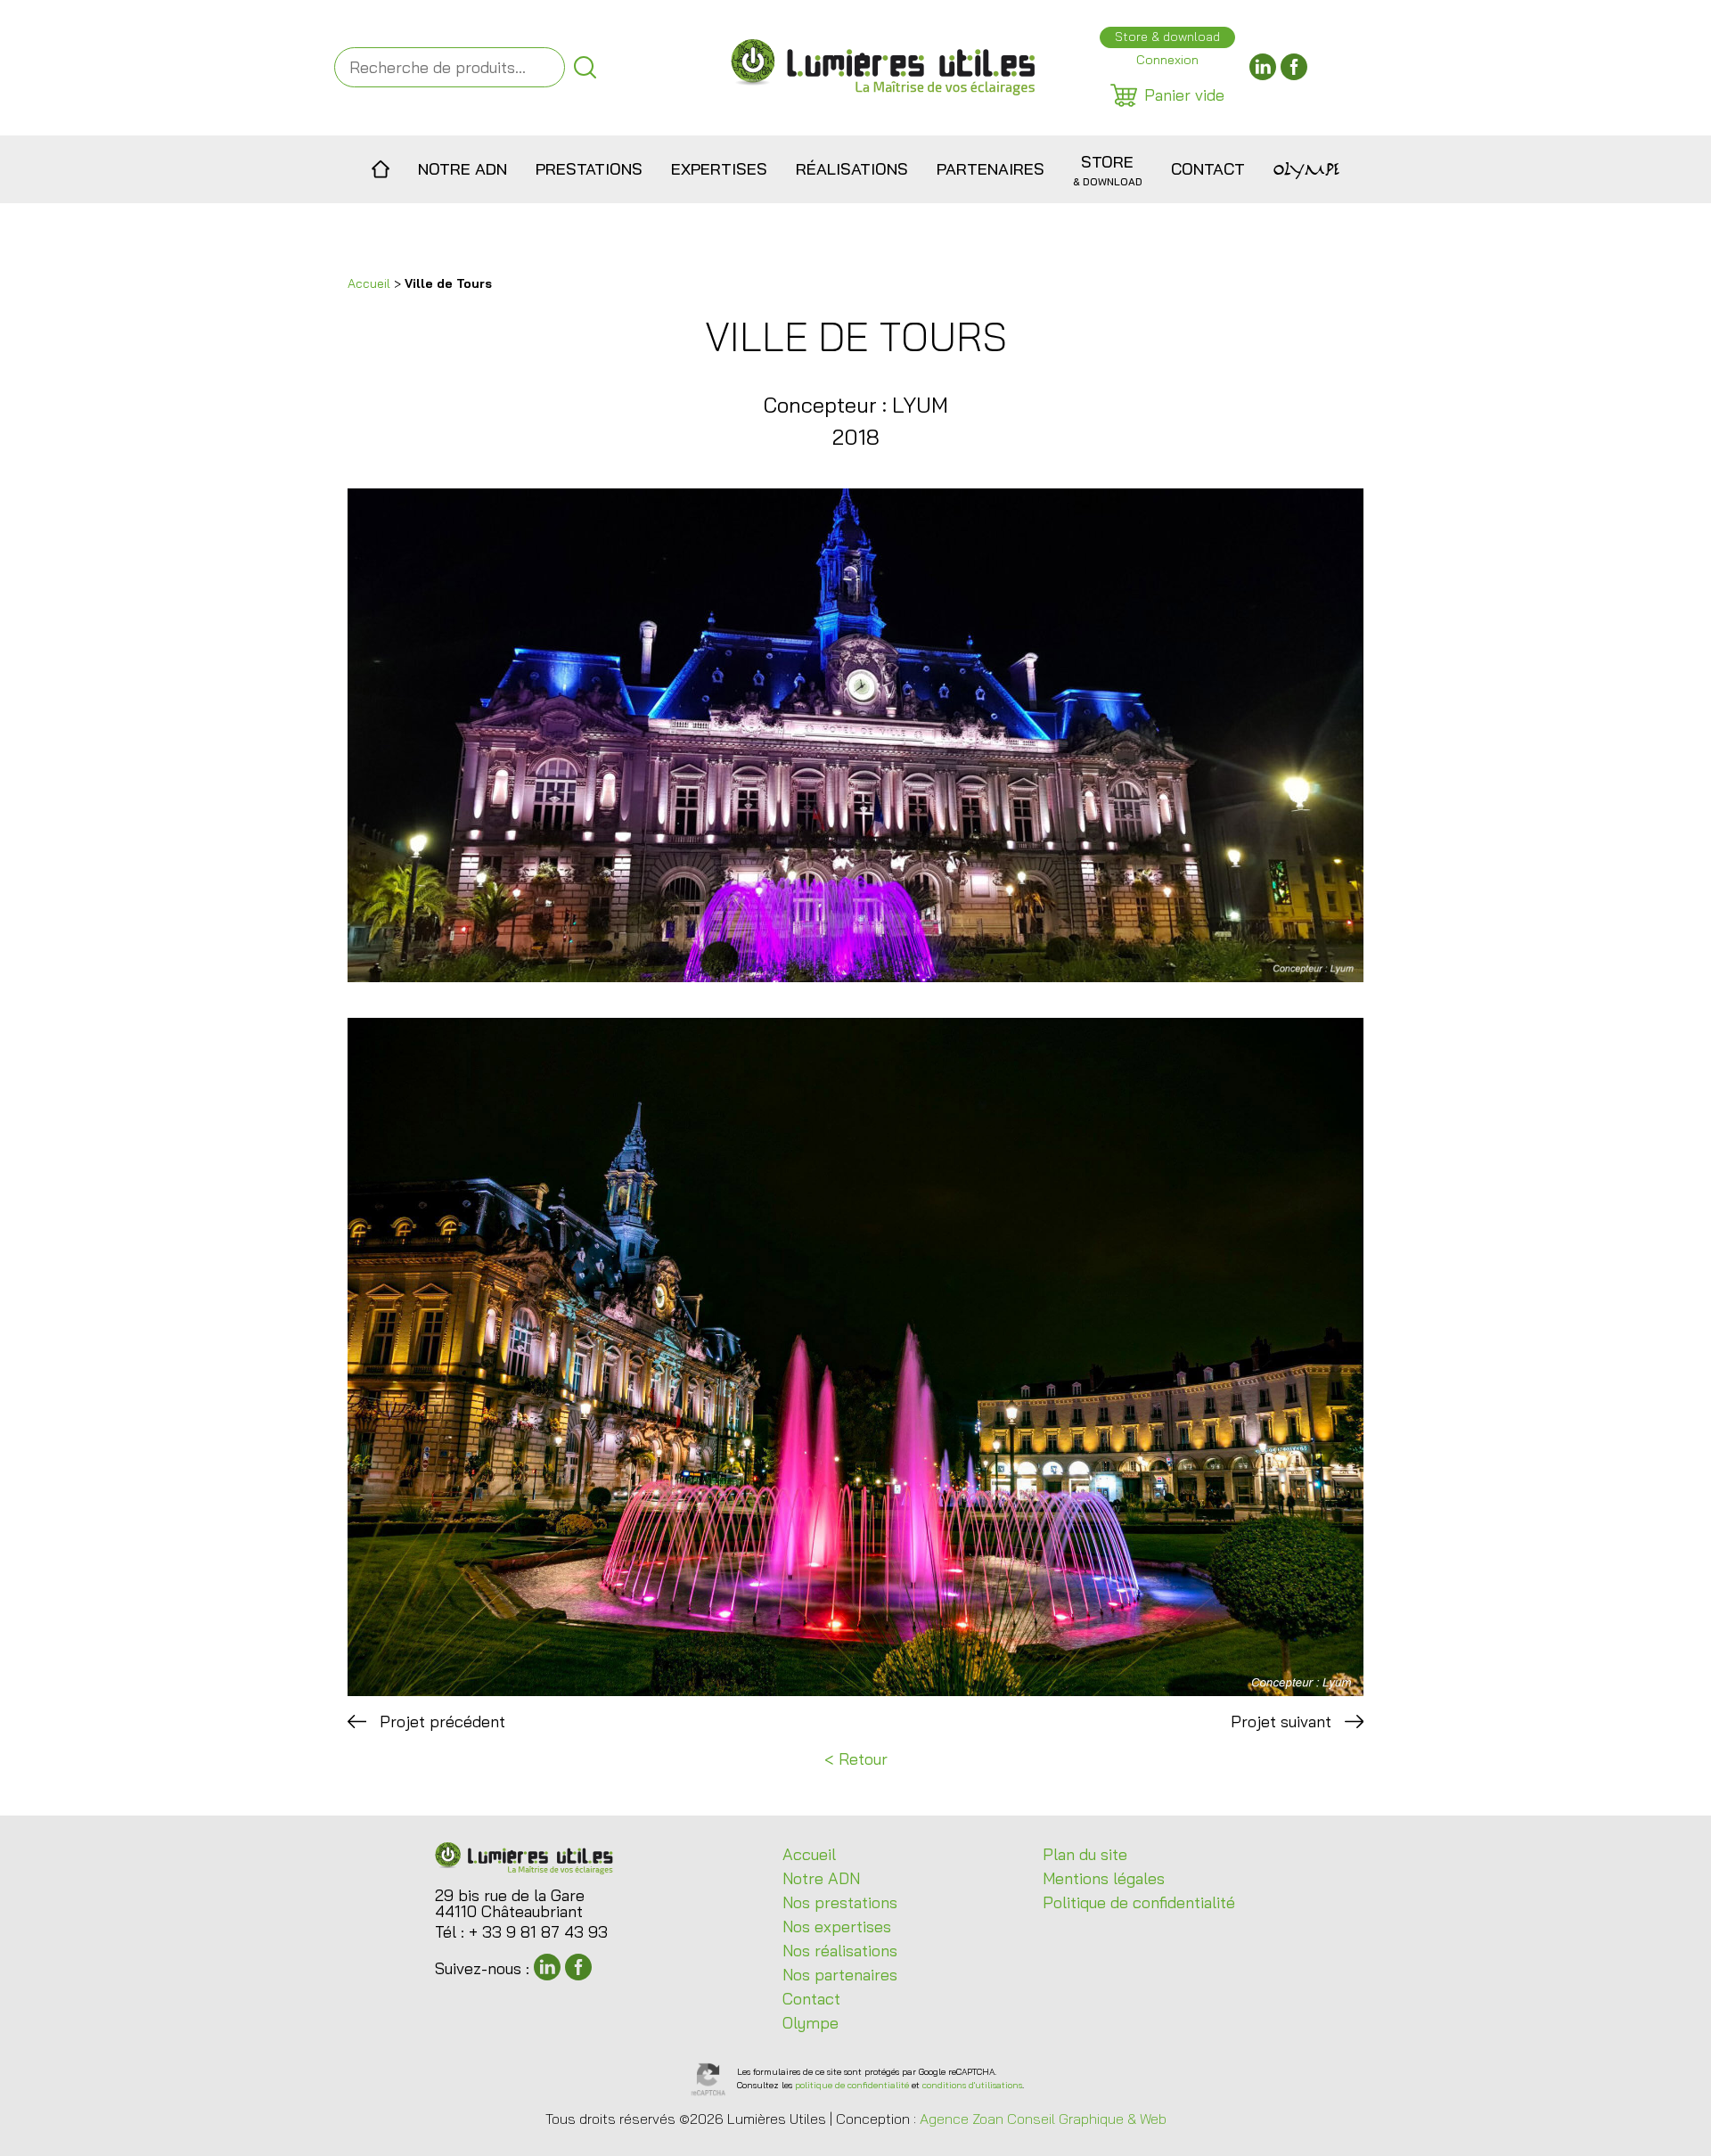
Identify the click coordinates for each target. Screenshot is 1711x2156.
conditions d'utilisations (972, 2085)
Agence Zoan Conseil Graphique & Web (1043, 2119)
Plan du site (1085, 1854)
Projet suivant (1281, 1722)
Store (1108, 170)
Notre (821, 1878)
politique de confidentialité (852, 2085)
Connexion (1167, 60)
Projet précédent (442, 1722)
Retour (863, 1759)
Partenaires (991, 169)
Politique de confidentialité (1139, 1902)
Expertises (719, 169)
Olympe (1306, 169)
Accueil (381, 170)
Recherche (585, 67)
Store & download (1167, 37)
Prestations (589, 169)
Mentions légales (1104, 1878)
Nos (840, 1902)
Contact (1208, 169)
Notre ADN (463, 169)
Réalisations (852, 169)
